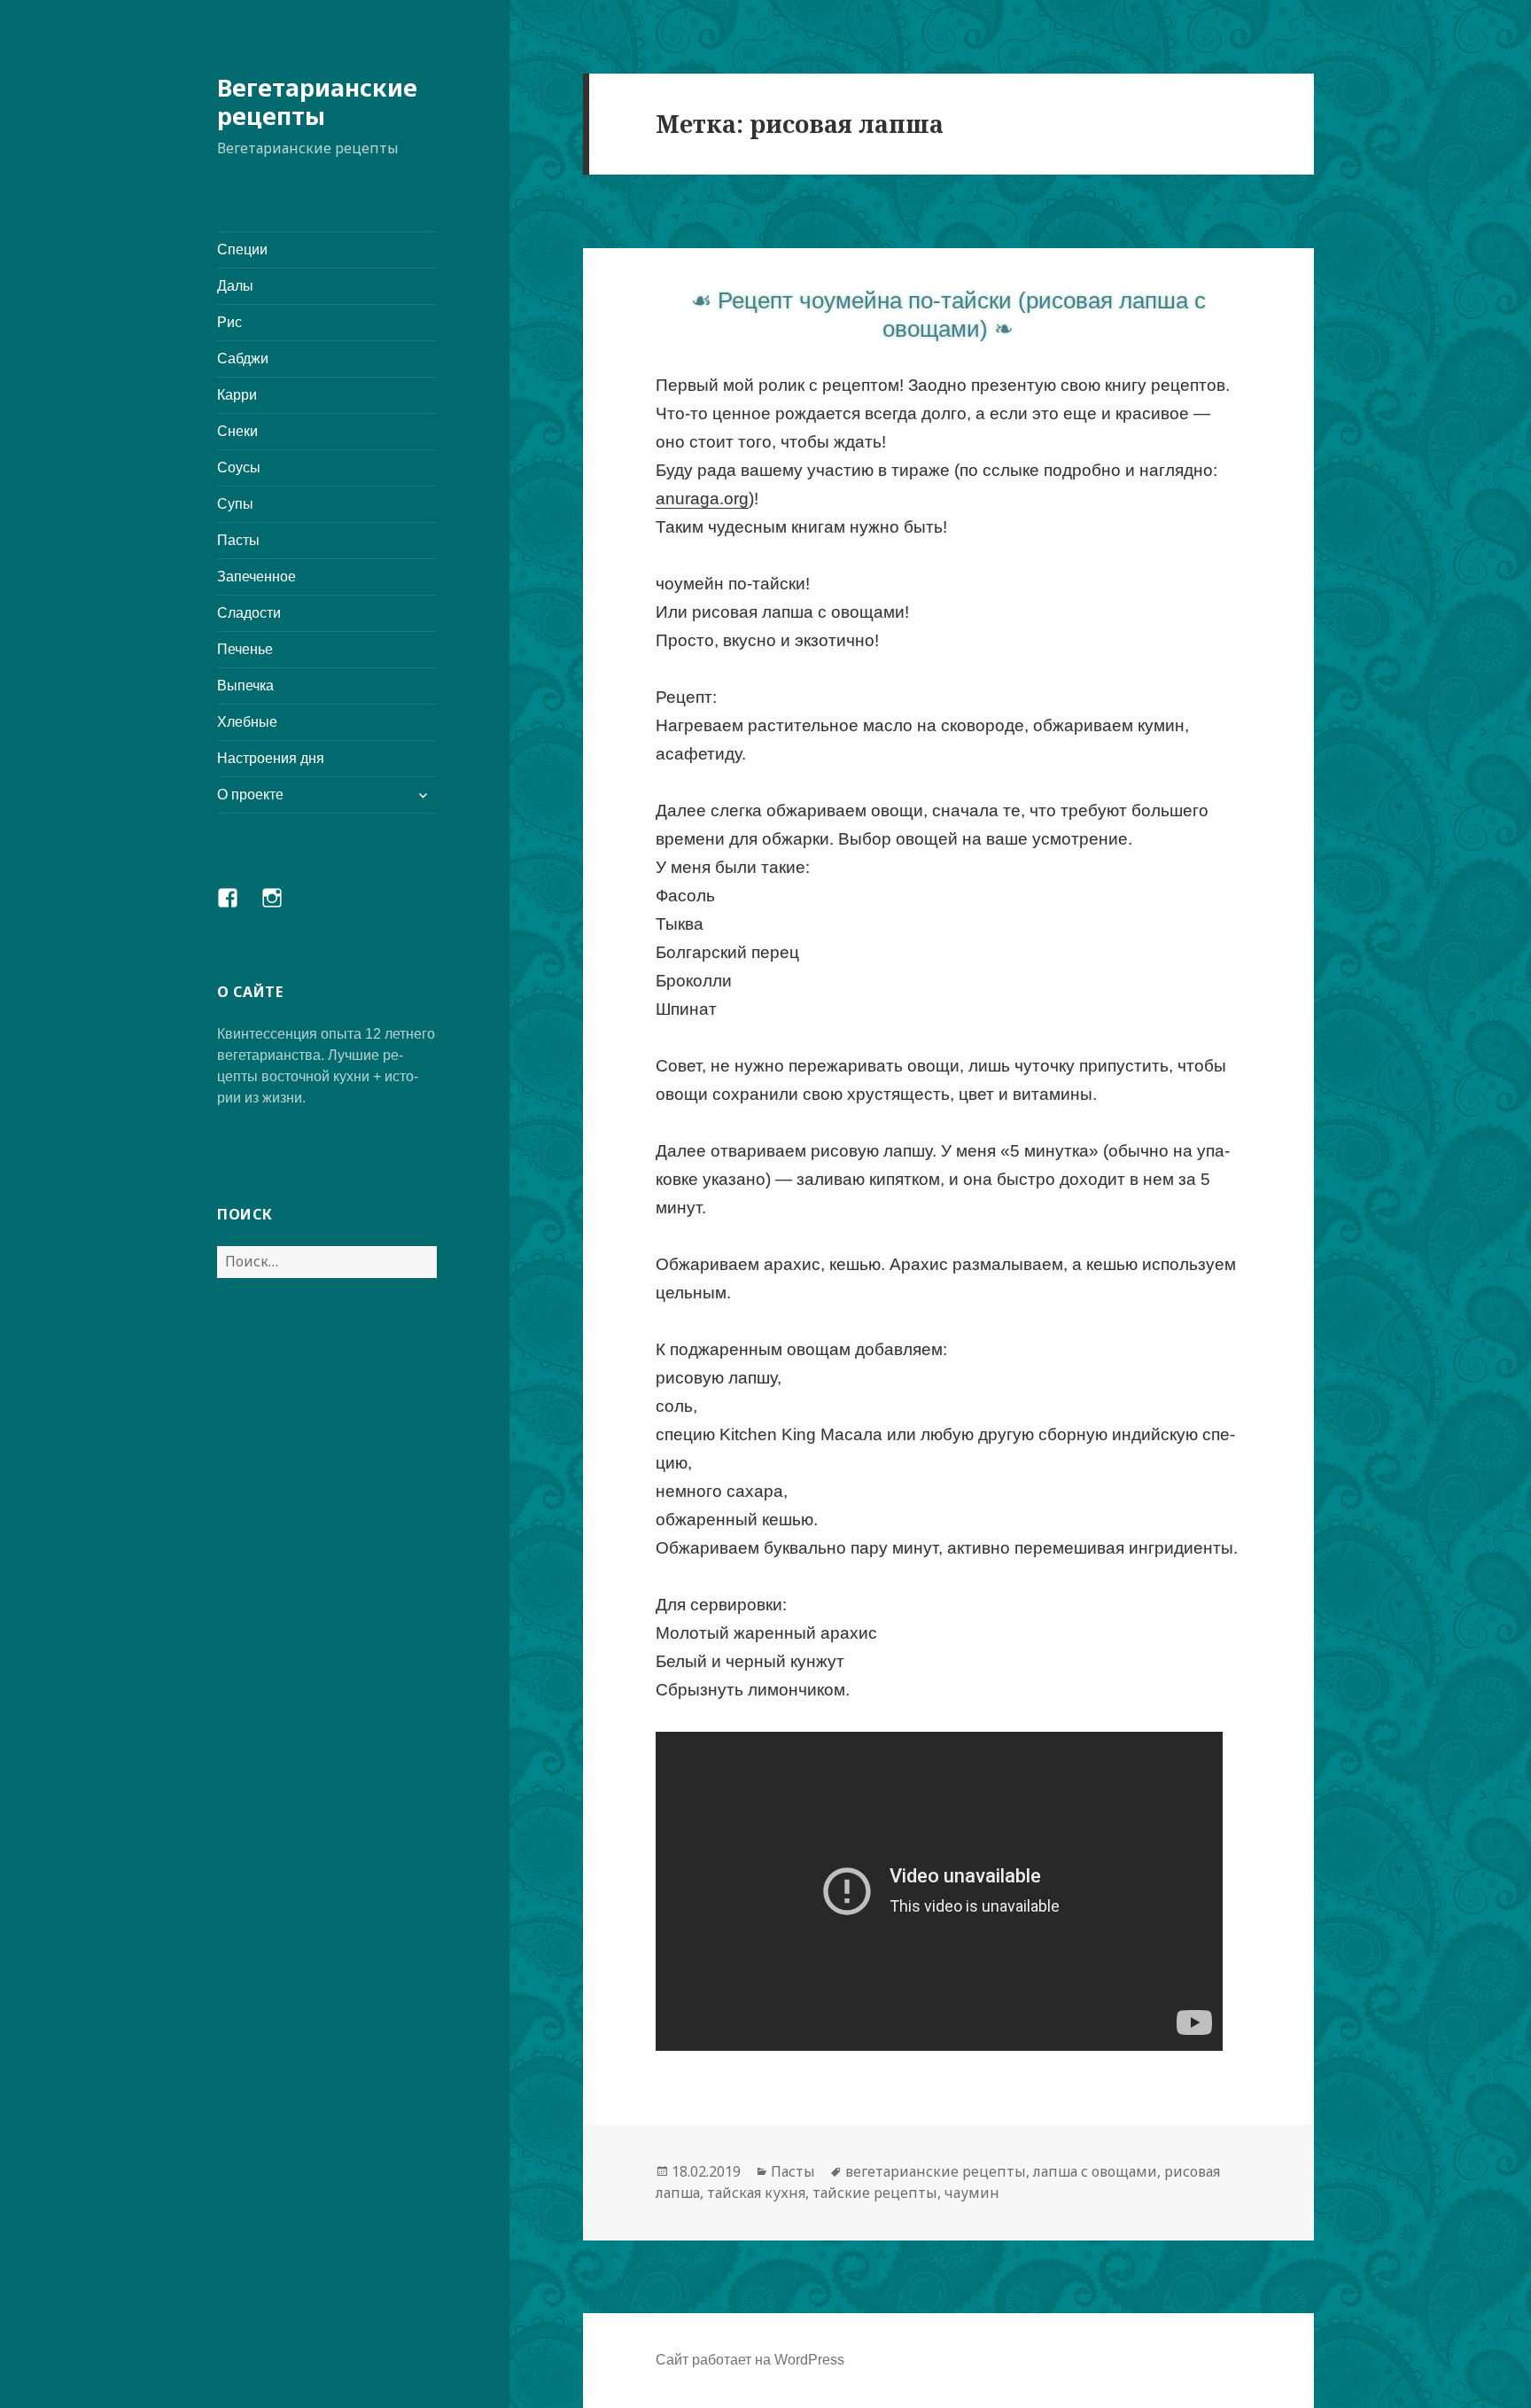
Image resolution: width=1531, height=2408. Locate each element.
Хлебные (247, 722)
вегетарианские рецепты (936, 2171)
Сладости (249, 613)
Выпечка (245, 686)
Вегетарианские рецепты (317, 101)
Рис (229, 322)
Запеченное (256, 577)
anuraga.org (702, 499)
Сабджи (243, 358)
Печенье (245, 649)
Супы (235, 504)
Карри (237, 395)
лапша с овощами (1095, 2171)
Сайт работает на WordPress (750, 2360)
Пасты (238, 540)
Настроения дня (271, 758)
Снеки (237, 431)
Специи (242, 249)
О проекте (250, 795)
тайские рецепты (875, 2193)
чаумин (972, 2193)
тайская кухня (756, 2193)
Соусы (239, 468)
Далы (235, 286)
